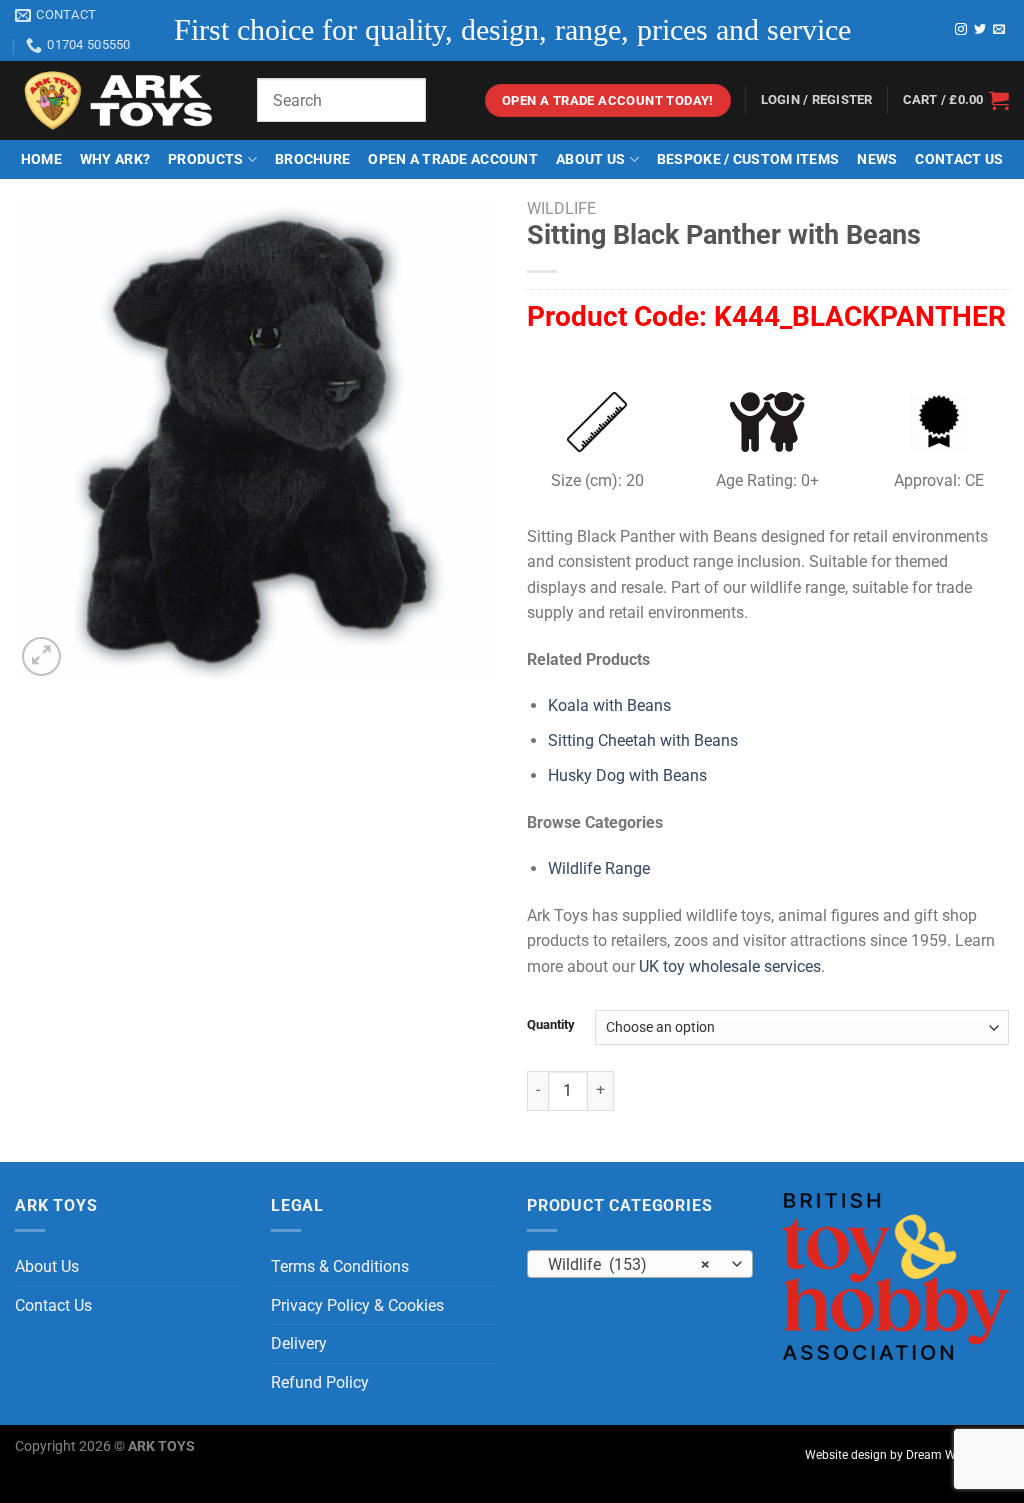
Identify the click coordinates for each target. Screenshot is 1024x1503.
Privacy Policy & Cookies (357, 1305)
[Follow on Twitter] (980, 30)
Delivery (299, 1343)
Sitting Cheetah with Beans (643, 740)
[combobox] (640, 1264)
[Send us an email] (999, 30)
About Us (590, 159)
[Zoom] (41, 656)
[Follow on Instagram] (961, 30)
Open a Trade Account (453, 159)
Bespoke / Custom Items (748, 159)
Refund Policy (320, 1382)
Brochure (312, 159)
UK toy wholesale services (730, 966)
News (877, 159)
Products (205, 159)
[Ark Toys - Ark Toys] (121, 101)
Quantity (551, 1025)
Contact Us (959, 159)
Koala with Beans (609, 705)
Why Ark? (115, 159)
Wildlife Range (599, 868)
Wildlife (561, 208)
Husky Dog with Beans (627, 775)
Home (41, 159)
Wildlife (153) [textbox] (629, 1265)
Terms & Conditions (340, 1266)
